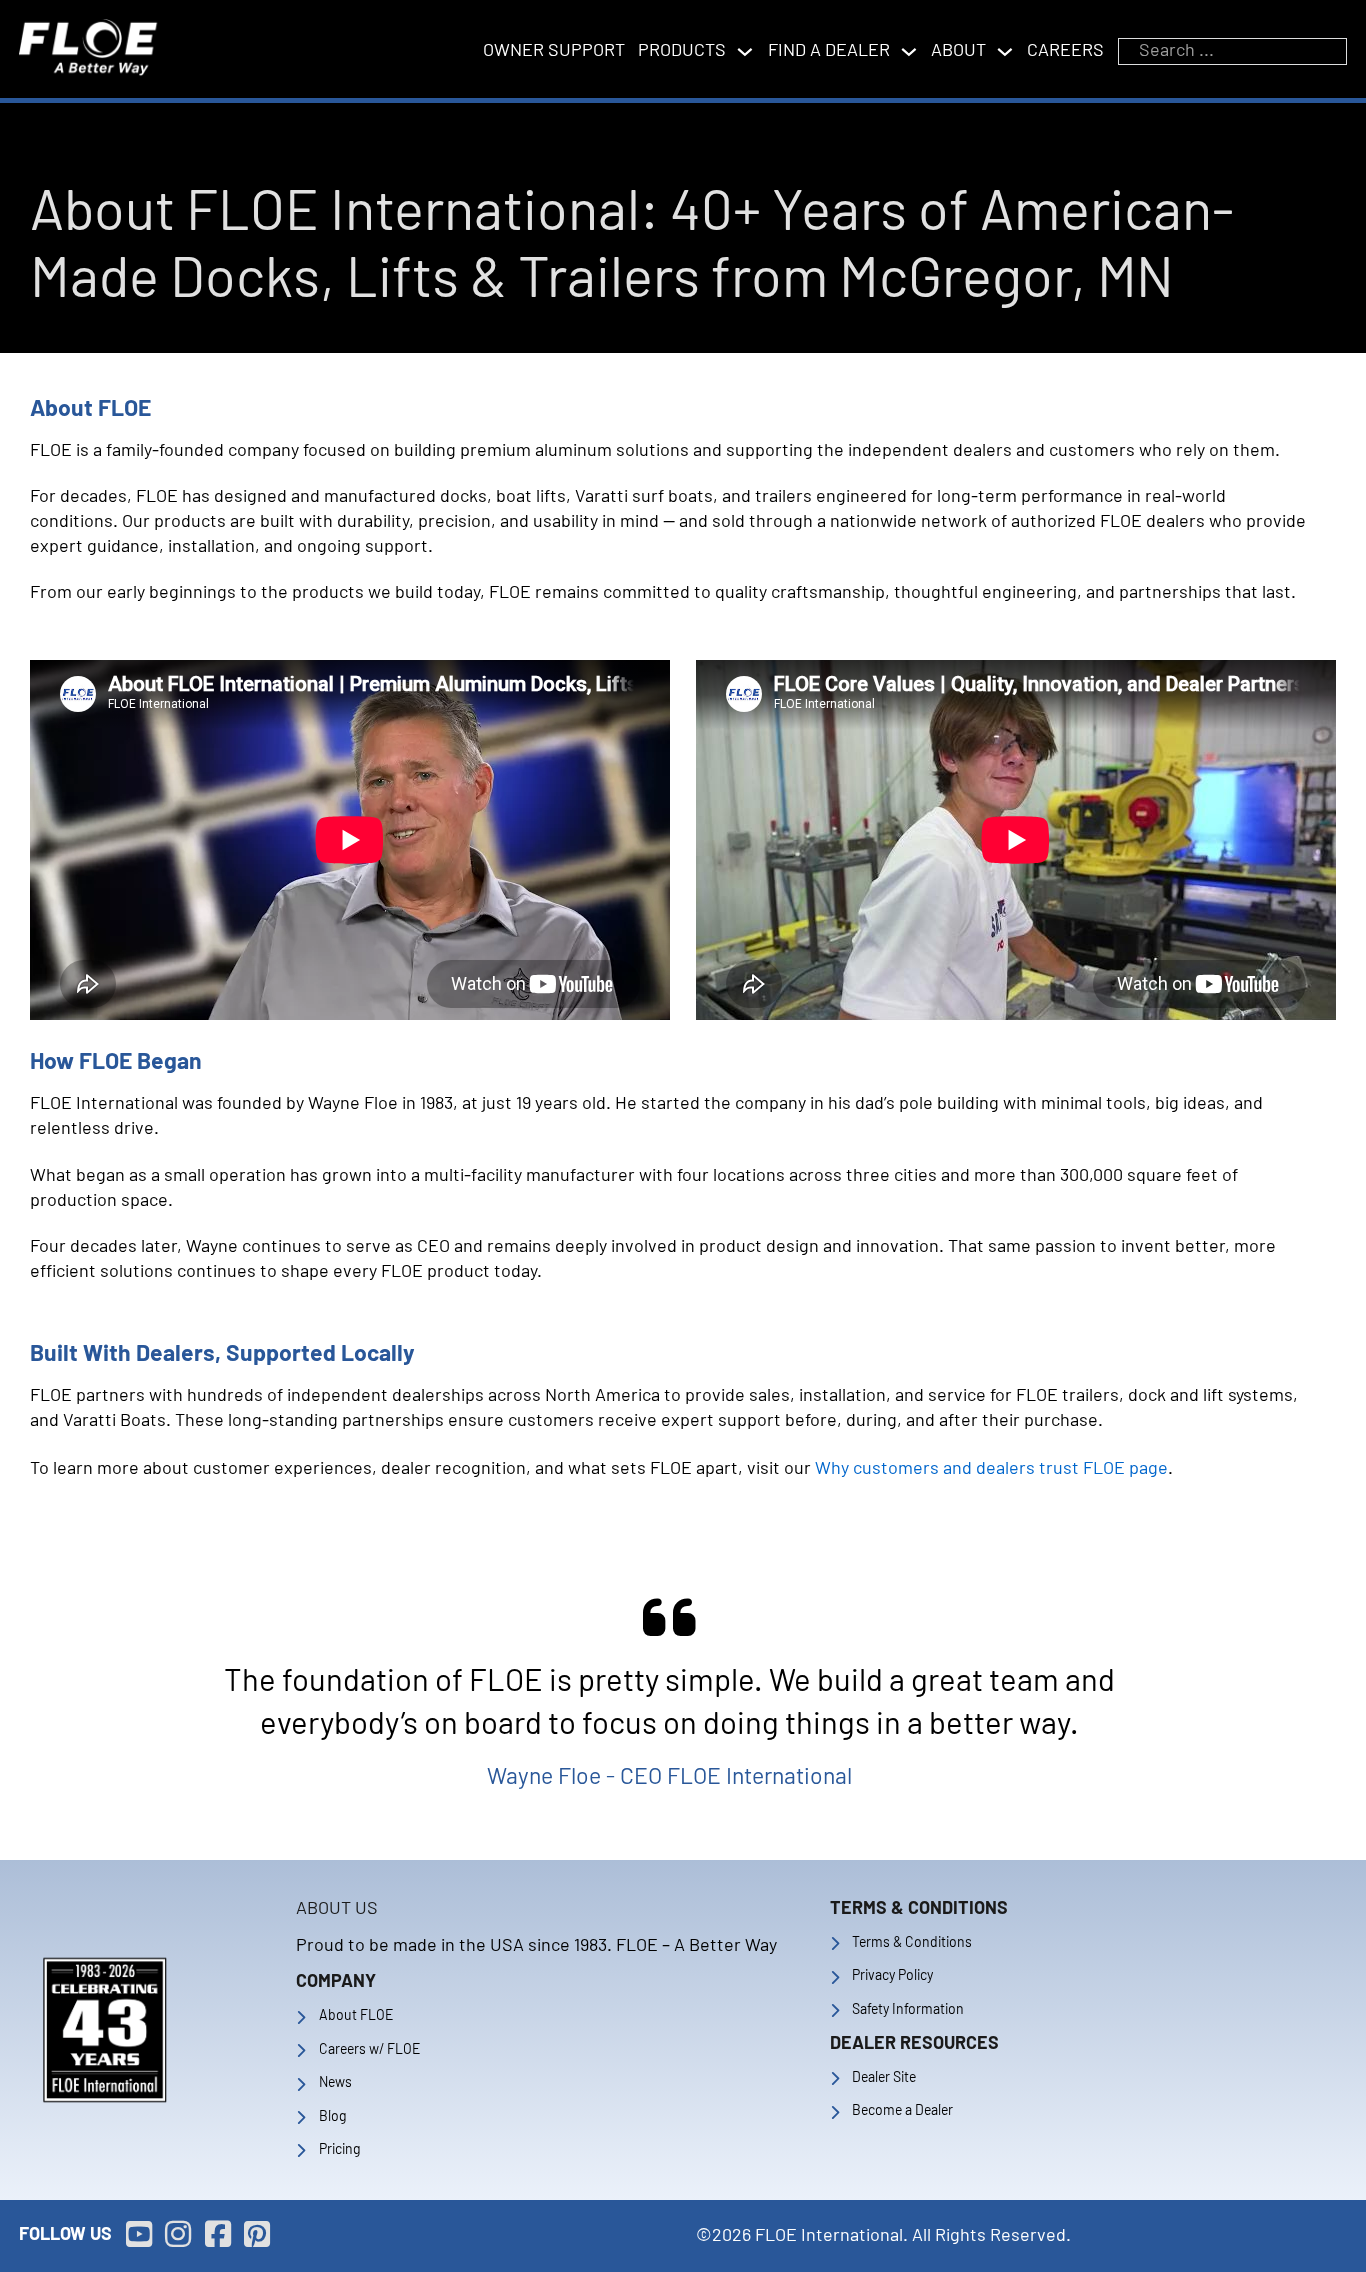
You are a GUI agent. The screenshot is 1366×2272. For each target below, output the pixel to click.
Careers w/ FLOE (369, 2050)
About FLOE (356, 2016)
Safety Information (908, 2010)
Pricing (339, 2150)
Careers (1065, 51)
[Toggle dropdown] (745, 52)
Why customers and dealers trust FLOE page (991, 1469)
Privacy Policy (892, 1976)
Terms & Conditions (912, 1943)
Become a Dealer (902, 2111)
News (335, 2083)
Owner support (554, 51)
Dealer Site (884, 2078)
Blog (332, 2117)
